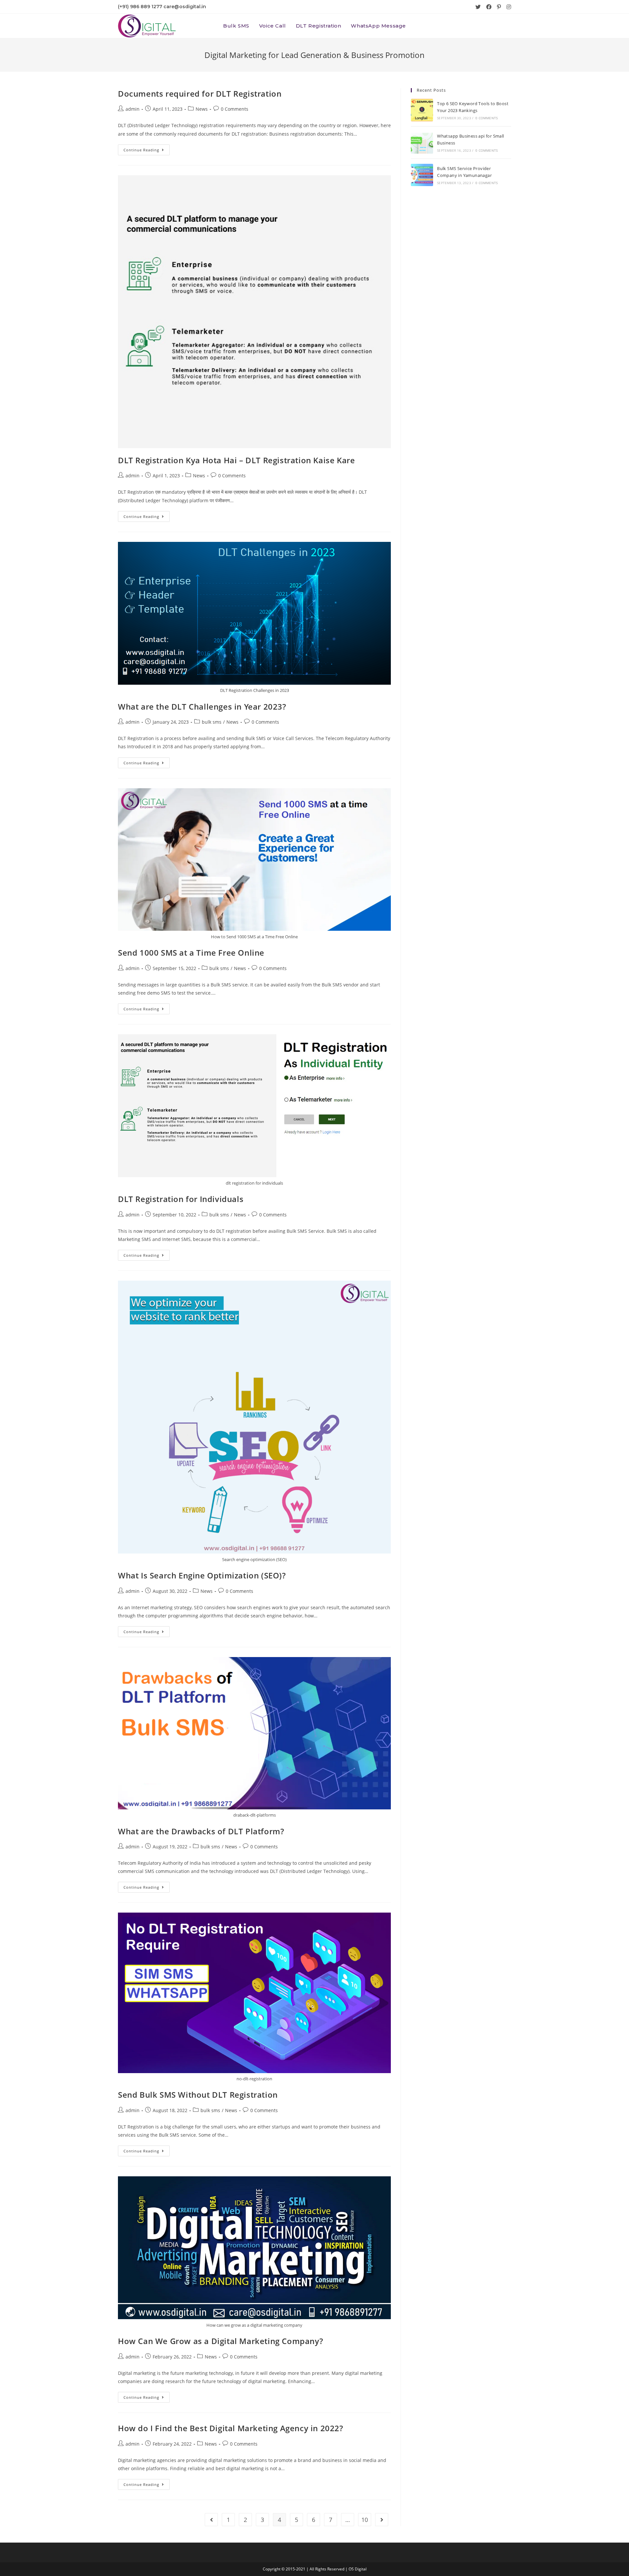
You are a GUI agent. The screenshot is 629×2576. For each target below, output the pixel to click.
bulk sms (212, 722)
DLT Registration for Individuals (181, 1199)
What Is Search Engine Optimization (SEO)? (202, 1575)
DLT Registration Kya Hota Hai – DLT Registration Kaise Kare (236, 460)
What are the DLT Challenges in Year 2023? (202, 706)
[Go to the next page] (382, 2520)
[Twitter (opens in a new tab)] (478, 7)
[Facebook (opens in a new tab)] (489, 7)
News (202, 109)
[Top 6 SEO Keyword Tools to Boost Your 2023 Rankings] (422, 110)
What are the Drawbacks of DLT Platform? (201, 1831)
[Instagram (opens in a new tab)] (507, 7)
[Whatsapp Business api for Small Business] (422, 143)
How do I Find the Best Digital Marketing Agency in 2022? (231, 2428)
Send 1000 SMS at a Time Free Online (191, 953)
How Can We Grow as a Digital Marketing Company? (220, 2341)
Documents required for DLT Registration (200, 94)
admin (133, 109)
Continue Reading (147, 148)
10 (365, 2520)
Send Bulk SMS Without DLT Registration (198, 2095)
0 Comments (235, 109)
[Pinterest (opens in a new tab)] (499, 7)
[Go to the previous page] (211, 2520)
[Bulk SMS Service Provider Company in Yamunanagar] (422, 175)
